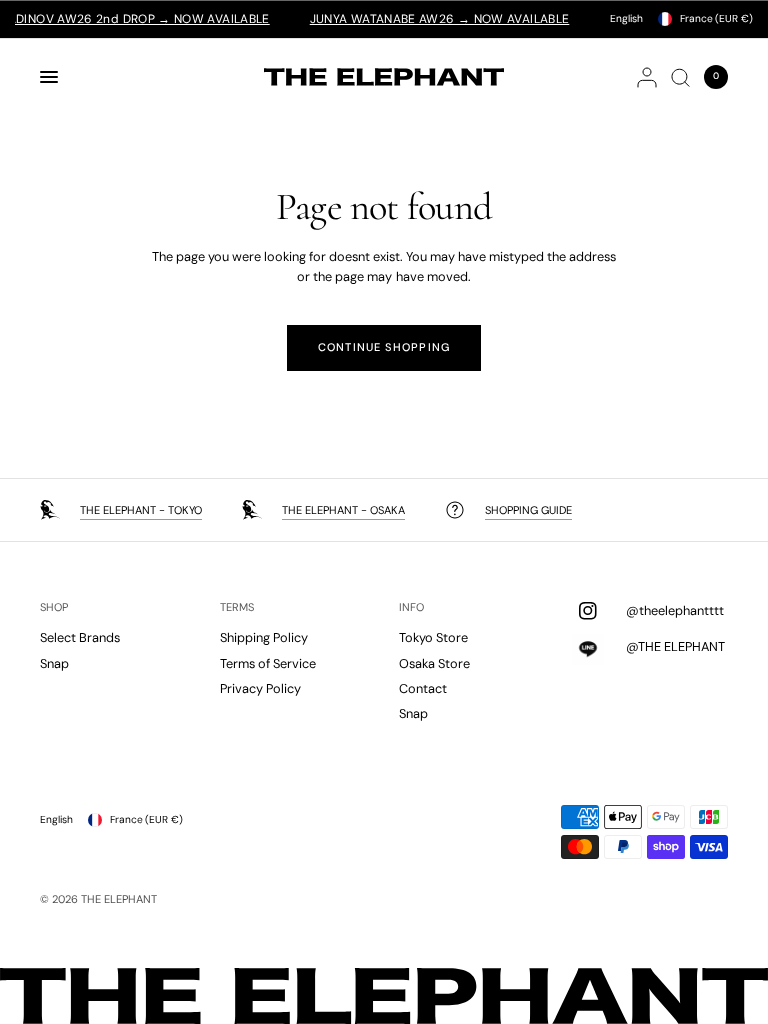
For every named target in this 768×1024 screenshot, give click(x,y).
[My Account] (647, 77)
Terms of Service (268, 663)
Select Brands (80, 637)
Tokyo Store (433, 637)
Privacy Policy (260, 688)
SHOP (54, 607)
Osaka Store (434, 663)
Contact (423, 688)
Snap (54, 663)
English (626, 18)
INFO (411, 607)
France (716, 18)
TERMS (237, 607)
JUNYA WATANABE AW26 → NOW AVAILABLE (426, 19)
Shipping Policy (264, 637)
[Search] (680, 77)
